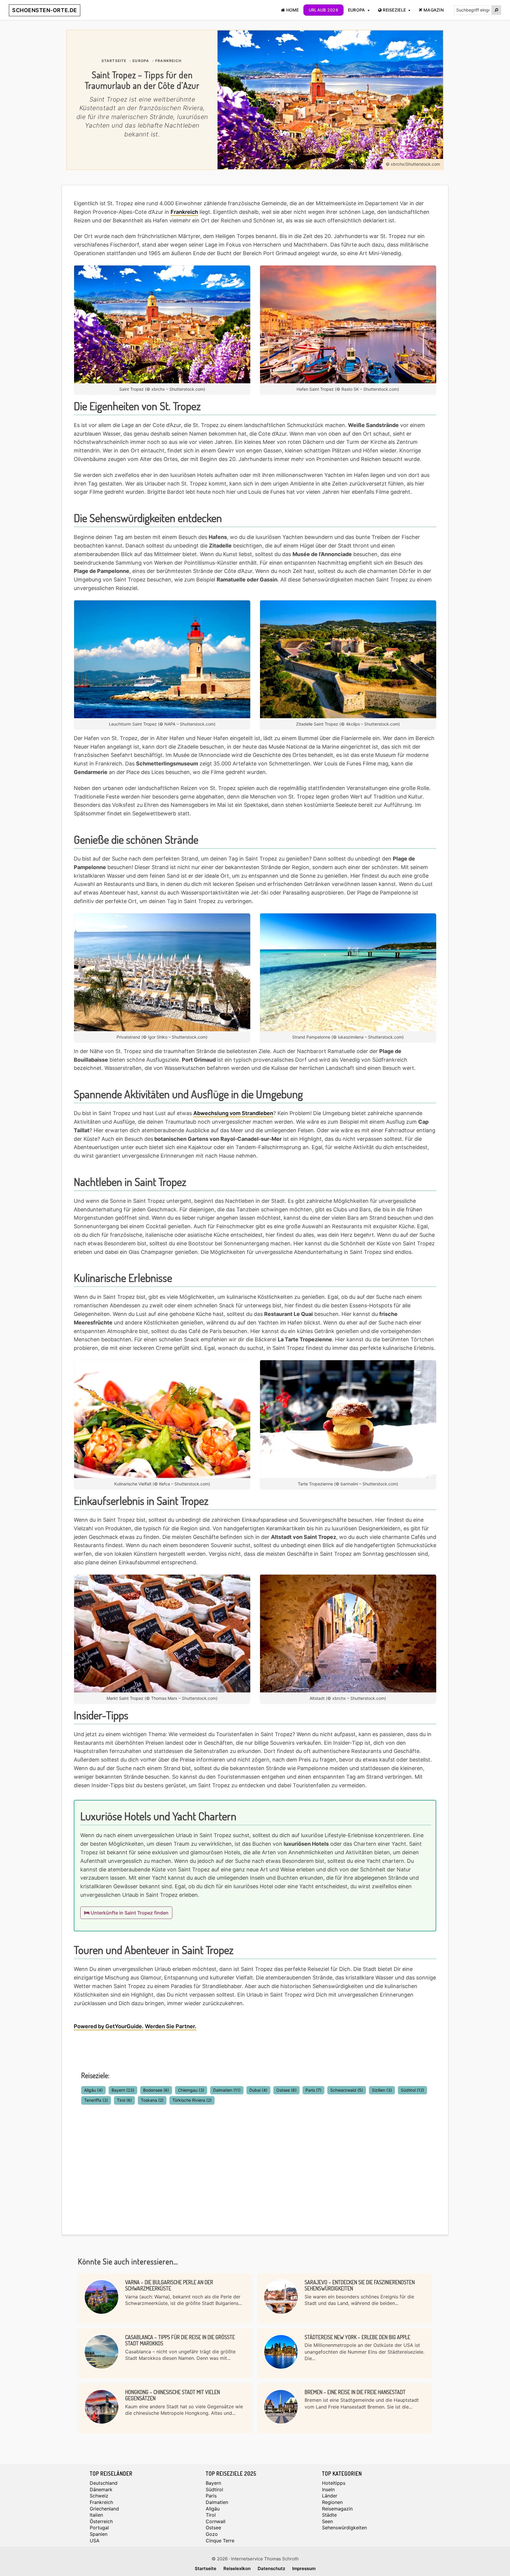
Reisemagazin (337, 2509)
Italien (96, 2515)
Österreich (101, 2521)
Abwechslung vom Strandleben (233, 1113)
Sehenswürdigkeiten (344, 2528)
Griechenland (104, 2509)
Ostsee (286, 2090)
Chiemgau (191, 2090)
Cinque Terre (220, 2541)
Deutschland (104, 2483)
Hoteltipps (334, 2483)
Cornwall (216, 2521)
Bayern (123, 2090)
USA (95, 2541)
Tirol (124, 2100)
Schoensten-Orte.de (45, 10)
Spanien (99, 2534)
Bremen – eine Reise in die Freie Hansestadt (355, 2392)
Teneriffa (96, 2100)
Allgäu (93, 2090)
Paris (313, 2090)
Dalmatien (227, 2090)
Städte (329, 2515)
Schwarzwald (347, 2090)
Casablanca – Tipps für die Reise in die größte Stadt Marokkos (180, 2340)
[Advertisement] (255, 2162)
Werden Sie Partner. (171, 2026)
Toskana (152, 2100)
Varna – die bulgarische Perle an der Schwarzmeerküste (169, 2285)
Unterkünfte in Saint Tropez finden (129, 1913)
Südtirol (412, 2090)
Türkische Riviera (192, 2100)
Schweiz (99, 2496)
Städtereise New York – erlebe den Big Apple (357, 2337)
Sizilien (382, 2090)
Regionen (332, 2502)
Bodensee (156, 2090)
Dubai (258, 2090)
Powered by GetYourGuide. (109, 2026)
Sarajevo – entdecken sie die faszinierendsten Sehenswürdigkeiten (360, 2285)
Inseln (328, 2489)
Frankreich (184, 212)
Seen (327, 2521)
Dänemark (101, 2489)
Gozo (212, 2534)
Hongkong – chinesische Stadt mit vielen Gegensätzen (173, 2395)
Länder (330, 2496)
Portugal (99, 2528)
